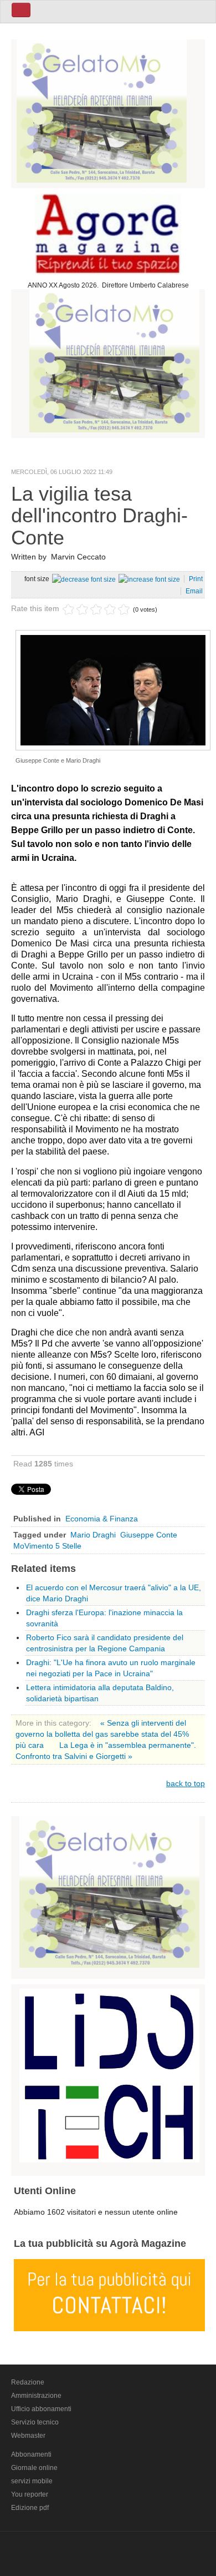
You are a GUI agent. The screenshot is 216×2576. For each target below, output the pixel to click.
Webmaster (28, 2436)
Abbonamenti (31, 2454)
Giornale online (34, 2468)
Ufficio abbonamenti (41, 2409)
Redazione (28, 2382)
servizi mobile (32, 2481)
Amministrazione (36, 2396)
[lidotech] (109, 2074)
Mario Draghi (93, 1535)
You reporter (30, 2494)
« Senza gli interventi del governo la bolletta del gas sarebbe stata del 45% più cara (102, 1734)
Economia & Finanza (102, 1519)
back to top (186, 1783)
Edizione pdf (30, 2508)
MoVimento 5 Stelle (47, 1546)
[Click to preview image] (113, 689)
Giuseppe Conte (149, 1535)
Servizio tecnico (35, 2422)
